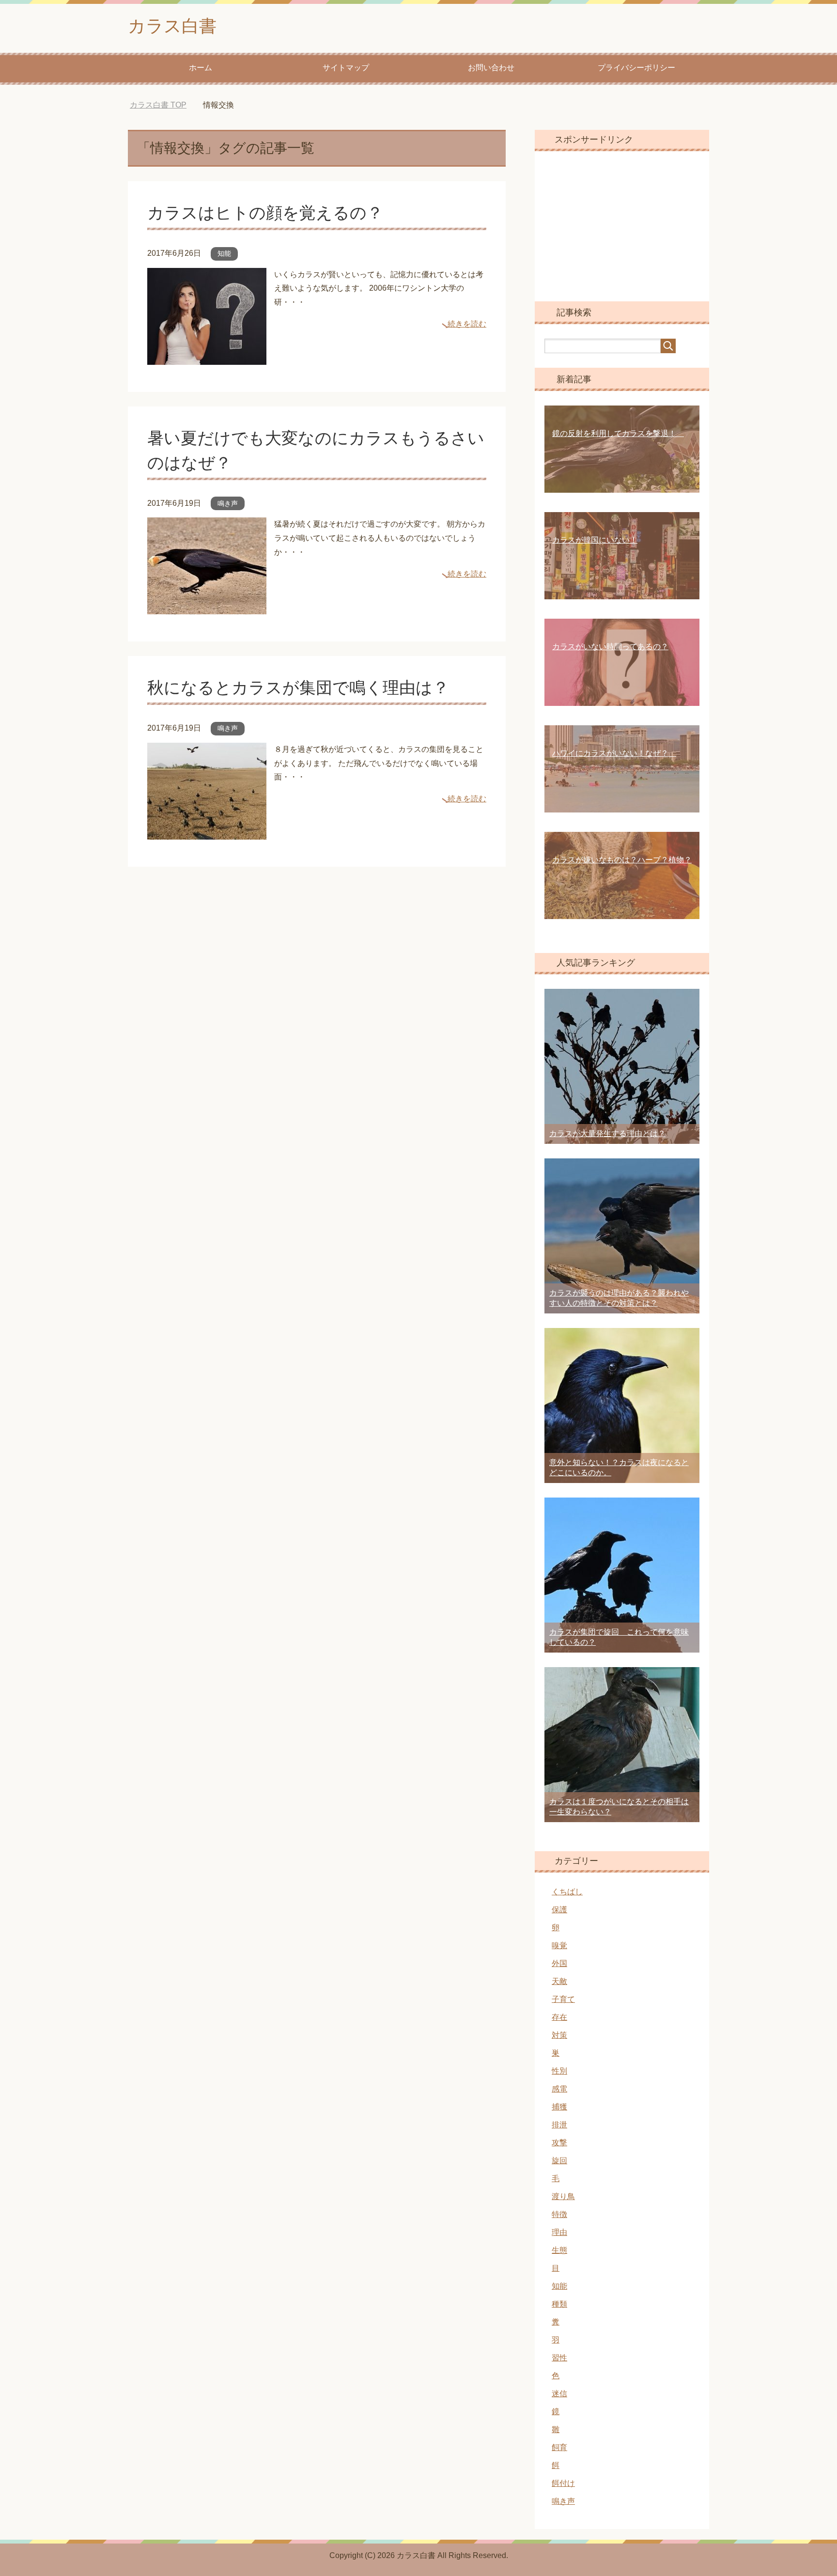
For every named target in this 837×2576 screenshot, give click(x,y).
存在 (559, 2017)
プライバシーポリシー (636, 68)
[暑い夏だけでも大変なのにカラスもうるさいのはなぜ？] (207, 607)
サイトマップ (346, 68)
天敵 (559, 1981)
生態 (559, 2250)
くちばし (567, 1892)
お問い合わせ (491, 68)
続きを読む (467, 324)
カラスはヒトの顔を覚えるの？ (273, 213)
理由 (559, 2232)
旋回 (559, 2161)
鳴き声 (228, 503)
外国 (559, 1963)
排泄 (559, 2125)
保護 (559, 1910)
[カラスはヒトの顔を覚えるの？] (207, 357)
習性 (559, 2358)
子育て (563, 1999)
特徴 (559, 2214)
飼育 (559, 2447)
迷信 (559, 2394)
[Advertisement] (622, 226)
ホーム (201, 68)
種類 (559, 2304)
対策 (559, 2035)
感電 (559, 2089)
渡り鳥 (563, 2196)
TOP (165, 105)
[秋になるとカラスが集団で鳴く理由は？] (207, 832)
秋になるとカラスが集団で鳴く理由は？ (298, 687)
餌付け (563, 2483)
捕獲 (559, 2107)
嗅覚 (559, 1945)
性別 (559, 2071)
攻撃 (559, 2143)
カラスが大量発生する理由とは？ (607, 1133)
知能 (224, 253)
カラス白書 (172, 26)
